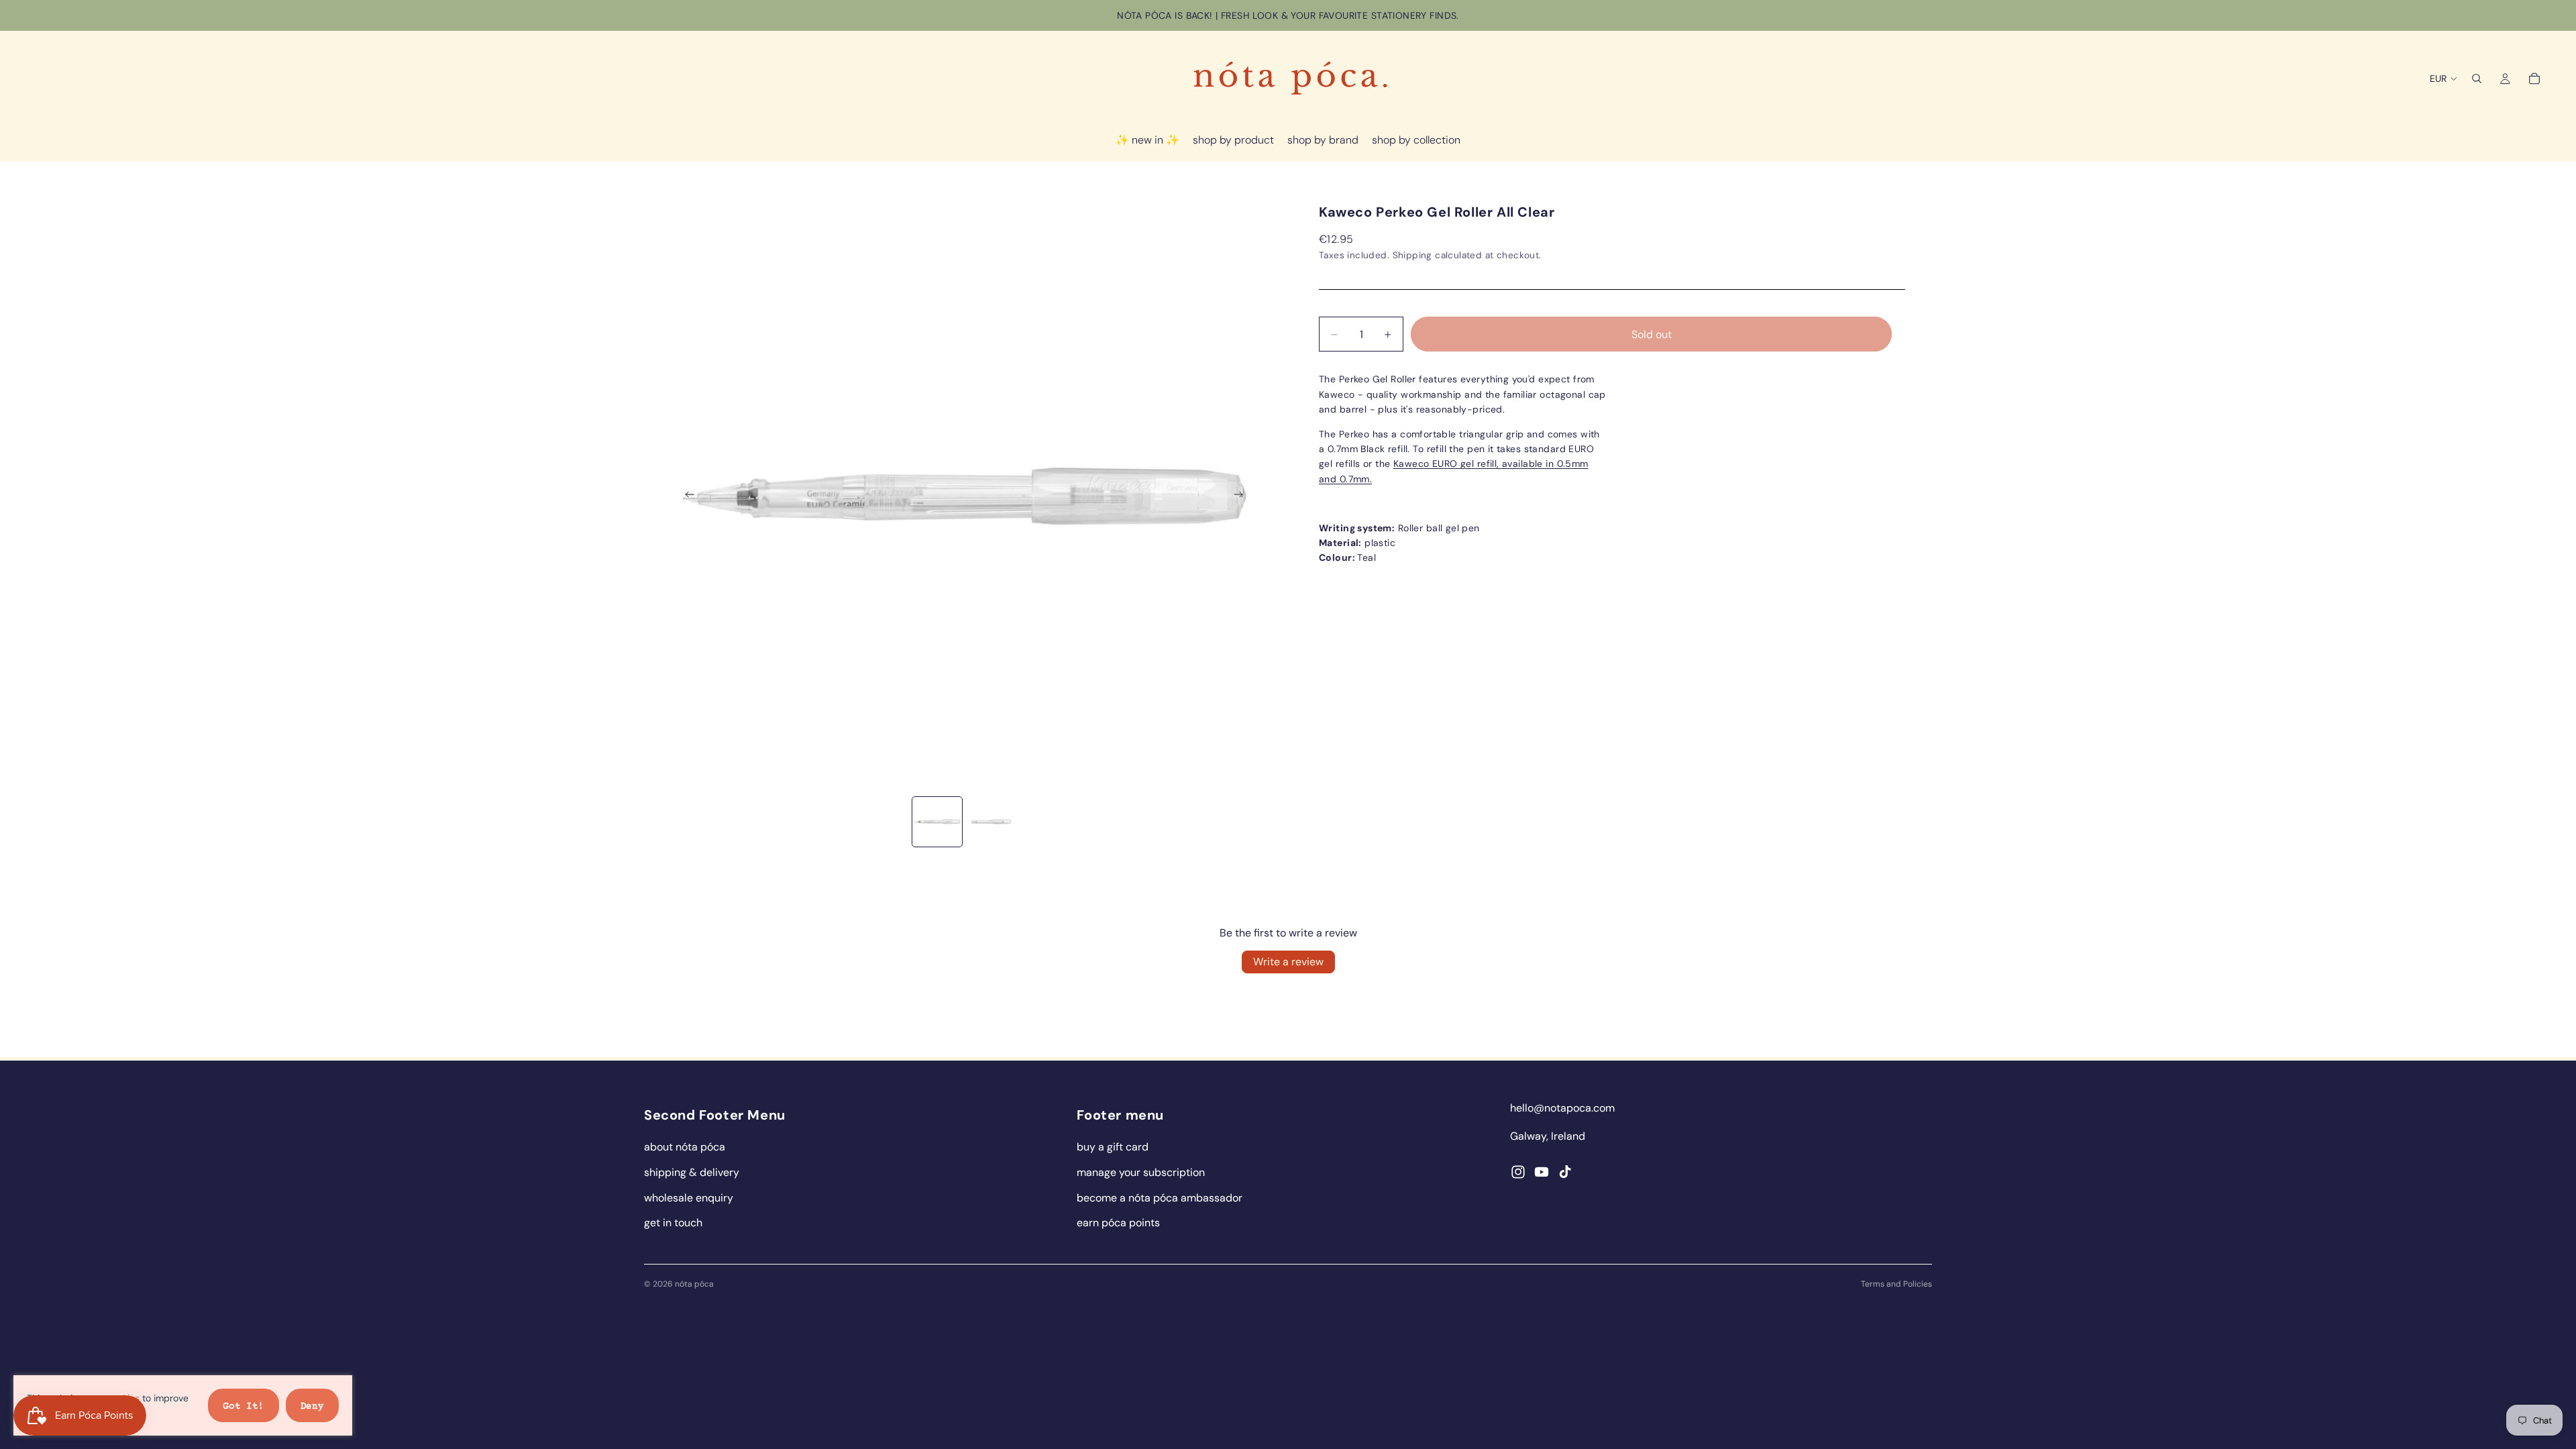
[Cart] (2534, 78)
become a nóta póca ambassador (1160, 1198)
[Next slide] (1242, 497)
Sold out (1652, 334)
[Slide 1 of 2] (937, 822)
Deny (312, 1407)
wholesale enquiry (689, 1198)
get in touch (673, 1223)
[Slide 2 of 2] (991, 822)
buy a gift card (1113, 1147)
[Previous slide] (686, 497)
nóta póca (694, 1284)
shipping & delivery (692, 1172)
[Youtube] (1542, 1172)
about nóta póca (685, 1147)
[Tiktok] (1565, 1172)
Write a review (1288, 962)
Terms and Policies (1896, 1284)
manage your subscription (1141, 1172)
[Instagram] (1518, 1172)
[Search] (2477, 78)
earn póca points (1118, 1223)
